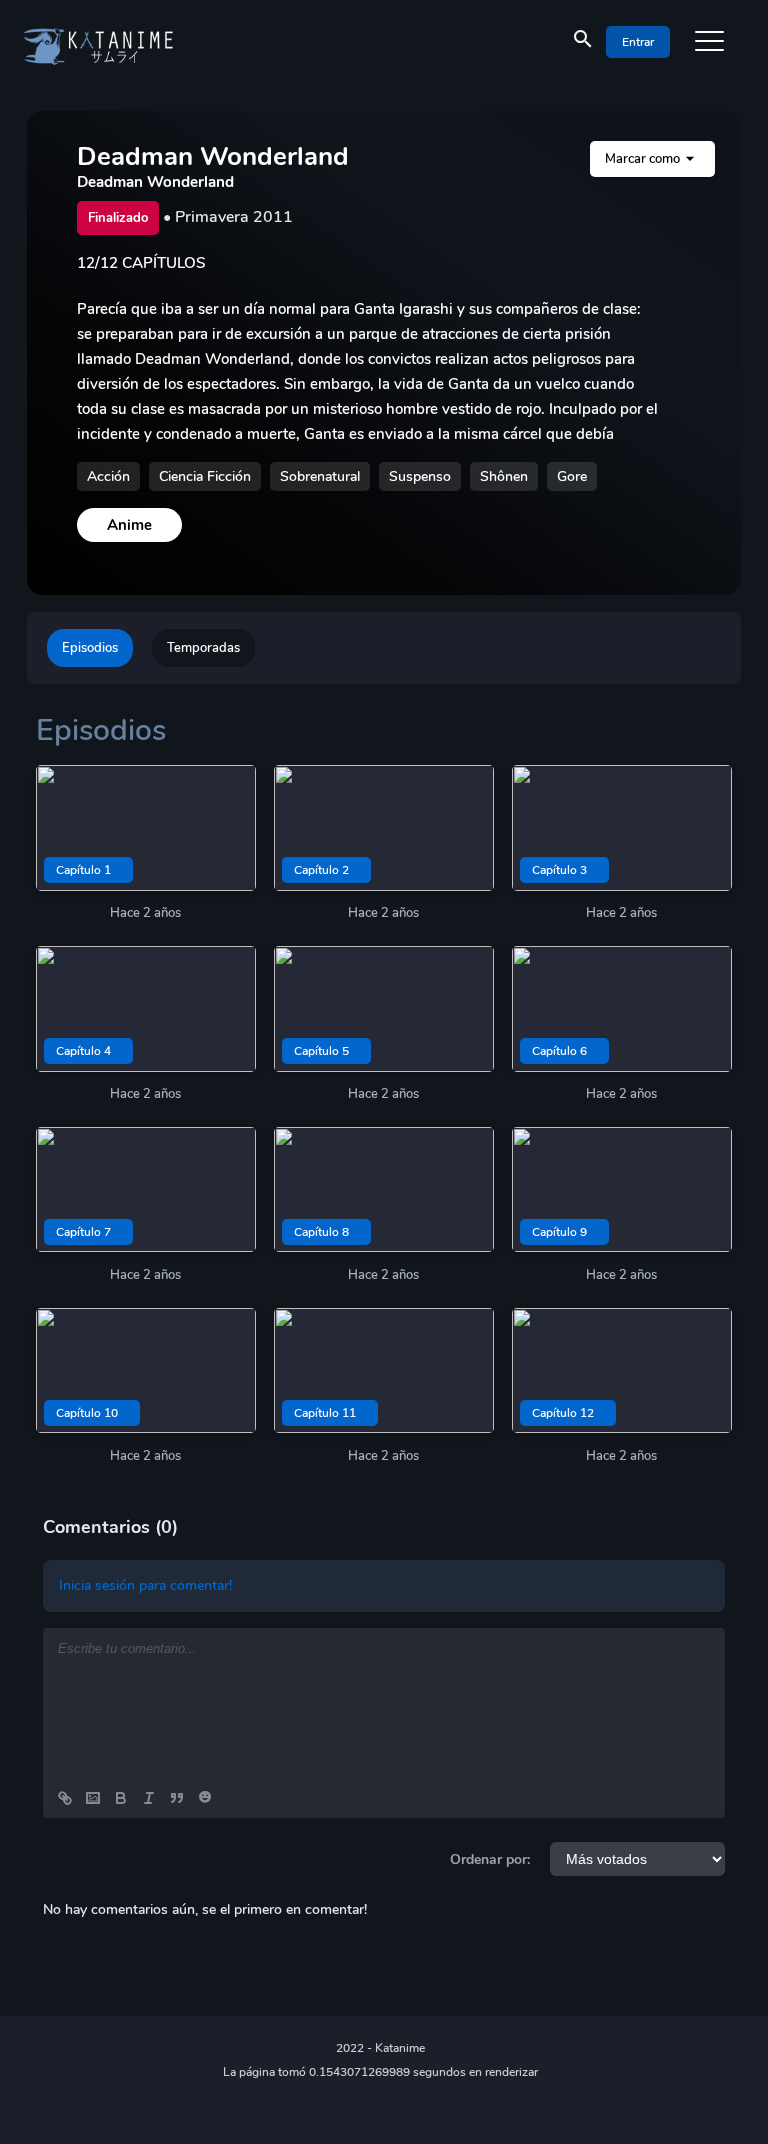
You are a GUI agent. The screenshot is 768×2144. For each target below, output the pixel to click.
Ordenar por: (490, 1859)
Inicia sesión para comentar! (145, 1585)
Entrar (638, 42)
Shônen (504, 476)
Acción (108, 476)
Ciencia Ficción (205, 476)
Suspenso (420, 476)
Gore (572, 476)
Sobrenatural (320, 476)
